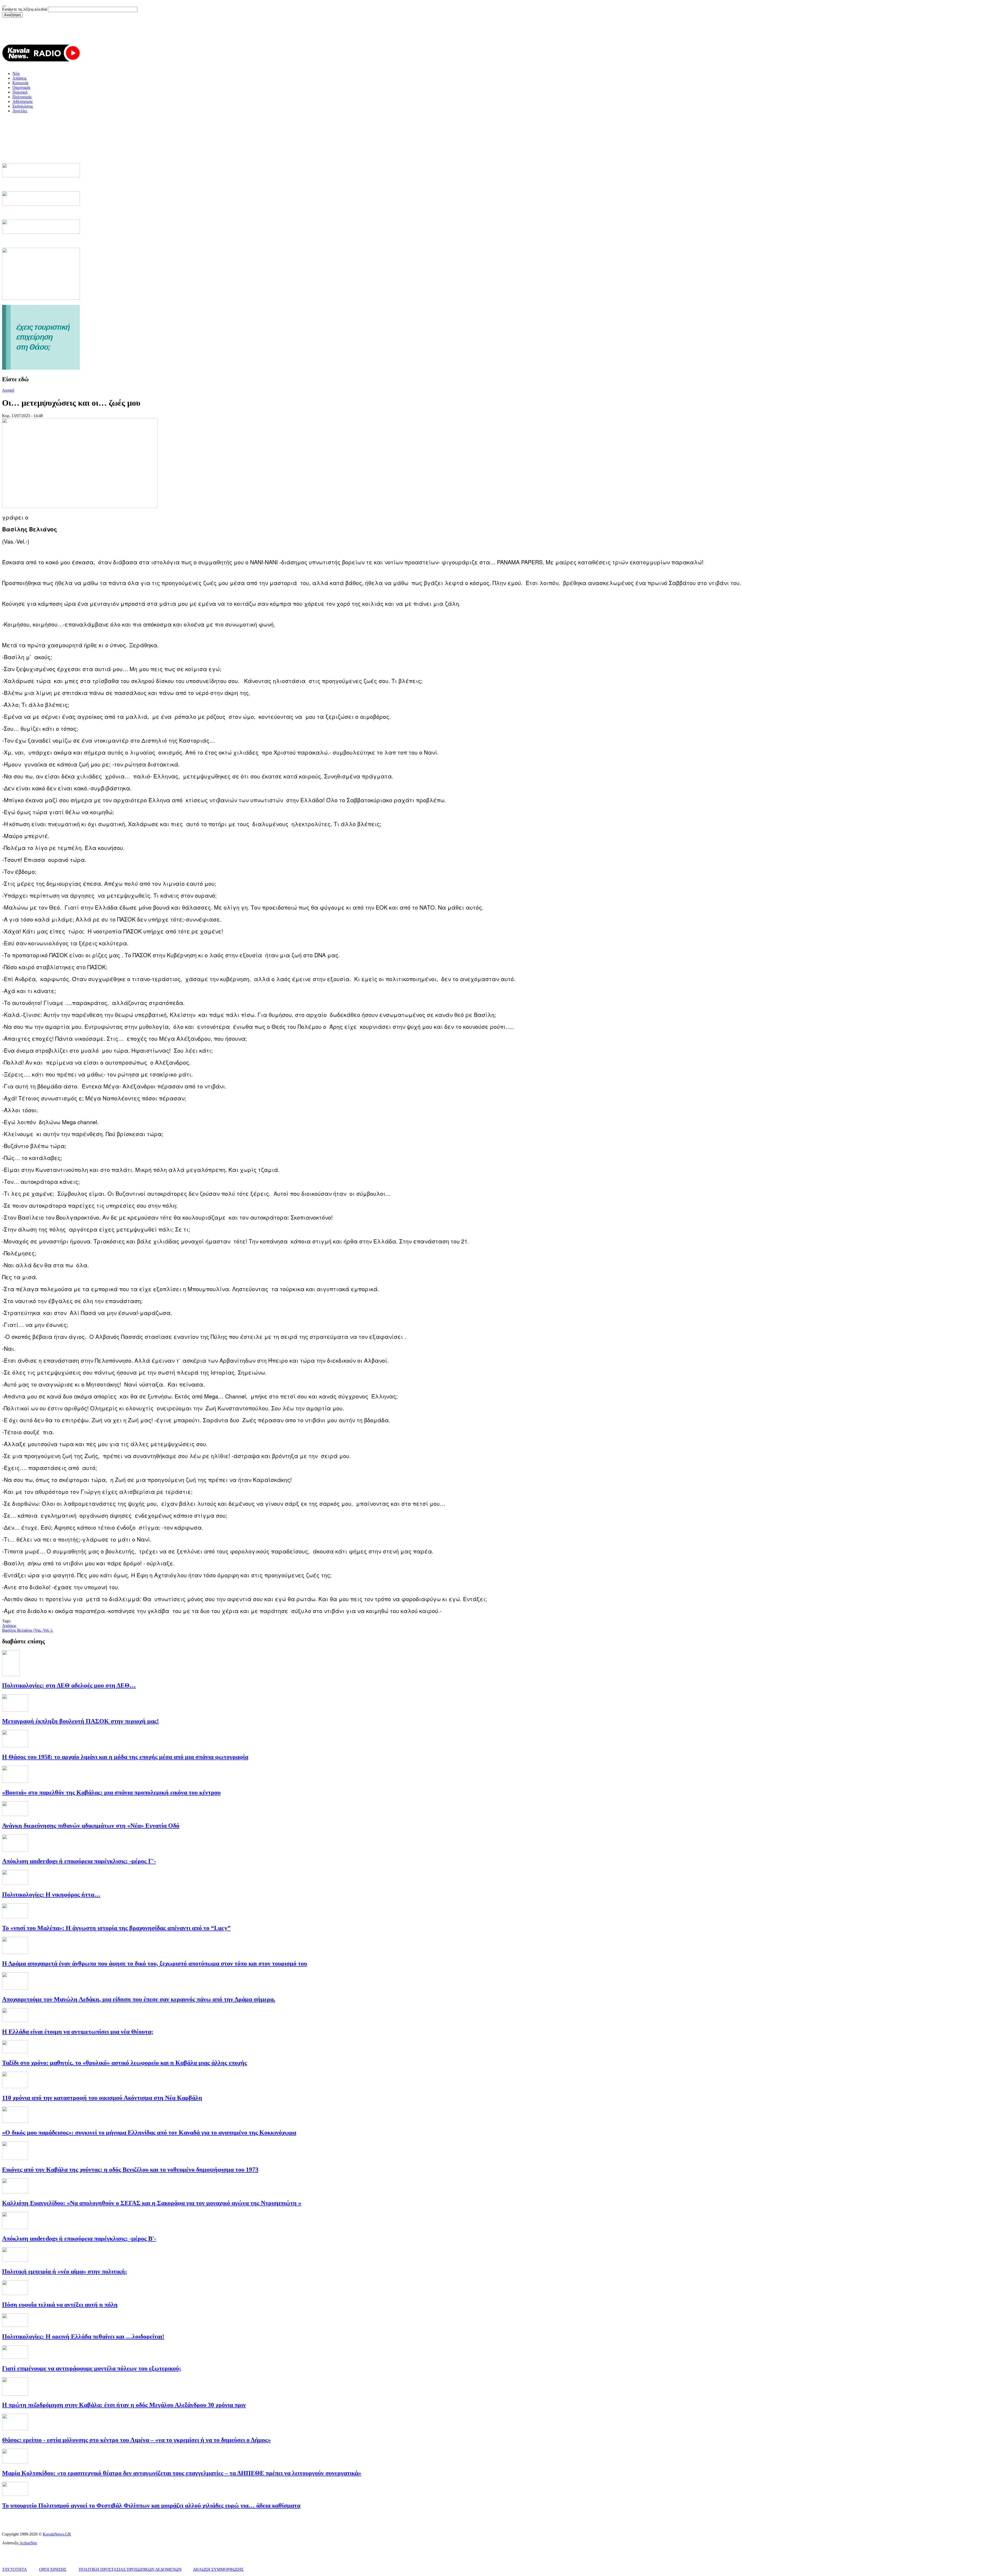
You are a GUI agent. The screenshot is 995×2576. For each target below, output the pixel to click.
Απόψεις (20, 78)
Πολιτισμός (22, 97)
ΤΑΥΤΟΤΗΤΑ (14, 2569)
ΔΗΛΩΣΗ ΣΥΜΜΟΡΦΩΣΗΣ (218, 2569)
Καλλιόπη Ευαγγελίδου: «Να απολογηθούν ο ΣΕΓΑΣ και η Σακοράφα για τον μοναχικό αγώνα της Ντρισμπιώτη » (152, 2203)
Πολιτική (20, 92)
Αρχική (8, 390)
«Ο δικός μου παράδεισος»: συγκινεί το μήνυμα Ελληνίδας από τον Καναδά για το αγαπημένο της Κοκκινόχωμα (149, 2132)
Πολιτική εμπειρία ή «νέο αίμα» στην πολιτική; (65, 2271)
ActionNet (28, 2543)
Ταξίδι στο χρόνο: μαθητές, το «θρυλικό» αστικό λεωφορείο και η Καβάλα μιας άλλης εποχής (125, 2063)
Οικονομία (21, 87)
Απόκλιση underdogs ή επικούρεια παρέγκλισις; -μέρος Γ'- (79, 1861)
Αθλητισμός (23, 101)
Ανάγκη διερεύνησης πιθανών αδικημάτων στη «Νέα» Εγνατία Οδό (91, 1826)
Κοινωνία (20, 83)
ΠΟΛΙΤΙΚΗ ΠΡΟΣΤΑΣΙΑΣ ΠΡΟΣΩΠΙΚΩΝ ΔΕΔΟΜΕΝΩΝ (130, 2569)
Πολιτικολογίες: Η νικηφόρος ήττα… (51, 1895)
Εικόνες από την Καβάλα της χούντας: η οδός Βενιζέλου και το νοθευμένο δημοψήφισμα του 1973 (130, 2170)
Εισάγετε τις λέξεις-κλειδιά (25, 9)
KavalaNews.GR (57, 2534)
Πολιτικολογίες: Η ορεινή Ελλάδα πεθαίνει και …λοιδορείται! (83, 2336)
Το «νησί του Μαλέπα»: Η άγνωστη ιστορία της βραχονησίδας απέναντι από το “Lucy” (116, 1928)
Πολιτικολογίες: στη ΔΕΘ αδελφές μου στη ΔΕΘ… (69, 1685)
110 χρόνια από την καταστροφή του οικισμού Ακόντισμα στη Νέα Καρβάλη (102, 2098)
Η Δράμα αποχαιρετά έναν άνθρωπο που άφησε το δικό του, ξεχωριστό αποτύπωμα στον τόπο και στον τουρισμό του (155, 1963)
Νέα (16, 73)
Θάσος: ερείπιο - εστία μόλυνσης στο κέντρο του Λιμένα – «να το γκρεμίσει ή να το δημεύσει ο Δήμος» (136, 2440)
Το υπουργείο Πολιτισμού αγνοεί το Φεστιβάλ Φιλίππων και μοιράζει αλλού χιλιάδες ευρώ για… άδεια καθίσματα (151, 2505)
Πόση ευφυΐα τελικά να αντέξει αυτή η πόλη (60, 2305)
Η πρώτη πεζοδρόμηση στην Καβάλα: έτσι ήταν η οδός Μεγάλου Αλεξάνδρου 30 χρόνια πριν (124, 2405)
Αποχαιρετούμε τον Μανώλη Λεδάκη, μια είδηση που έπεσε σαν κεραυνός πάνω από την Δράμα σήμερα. (139, 1999)
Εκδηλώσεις (23, 106)
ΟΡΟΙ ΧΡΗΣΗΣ (53, 2569)
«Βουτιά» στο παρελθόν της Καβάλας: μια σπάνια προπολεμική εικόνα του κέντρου (111, 1792)
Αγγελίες (20, 111)
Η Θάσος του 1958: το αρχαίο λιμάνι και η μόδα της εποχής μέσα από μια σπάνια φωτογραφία (125, 1757)
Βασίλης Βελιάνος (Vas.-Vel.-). (28, 1630)
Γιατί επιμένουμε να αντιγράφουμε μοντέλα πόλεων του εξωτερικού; (92, 2368)
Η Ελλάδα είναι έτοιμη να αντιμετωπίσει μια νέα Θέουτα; (78, 2032)
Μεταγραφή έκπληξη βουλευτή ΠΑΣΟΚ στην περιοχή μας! (80, 1721)
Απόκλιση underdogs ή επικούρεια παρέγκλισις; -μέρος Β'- (79, 2239)
